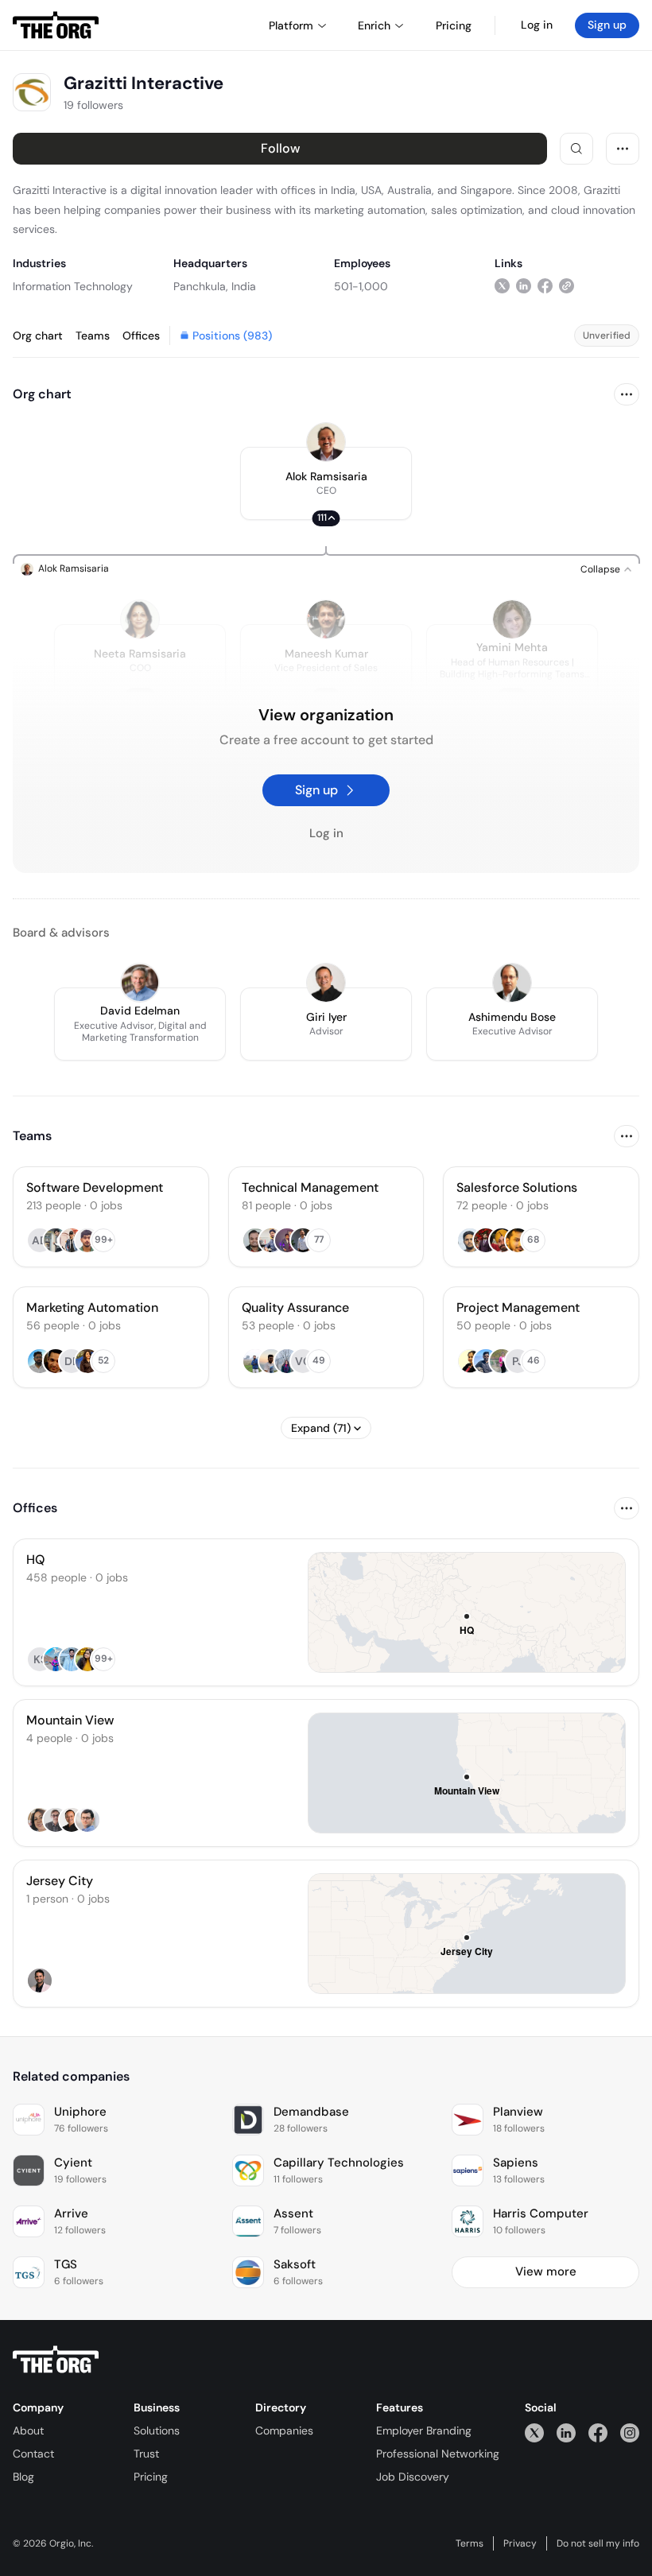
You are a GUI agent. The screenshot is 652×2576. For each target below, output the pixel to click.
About (28, 2431)
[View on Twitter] (502, 286)
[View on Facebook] (545, 286)
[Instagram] (630, 2432)
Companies (284, 2431)
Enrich (374, 25)
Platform (291, 25)
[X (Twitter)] (534, 2432)
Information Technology (73, 286)
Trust (146, 2454)
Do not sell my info (598, 2543)
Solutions (157, 2431)
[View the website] (567, 286)
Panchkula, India (215, 286)
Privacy (520, 2543)
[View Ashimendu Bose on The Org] (512, 983)
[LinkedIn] (566, 2432)
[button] (326, 483)
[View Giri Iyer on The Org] (326, 983)
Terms (470, 2543)
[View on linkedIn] (524, 286)
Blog (23, 2477)
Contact (33, 2454)
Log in (537, 25)
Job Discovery (413, 2477)
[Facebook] (598, 2432)
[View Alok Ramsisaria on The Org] (326, 442)
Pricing (151, 2477)
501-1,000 (361, 286)
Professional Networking (438, 2454)
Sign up (607, 25)
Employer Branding (424, 2431)
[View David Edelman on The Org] (140, 983)
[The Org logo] (56, 2360)
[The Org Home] (56, 25)
